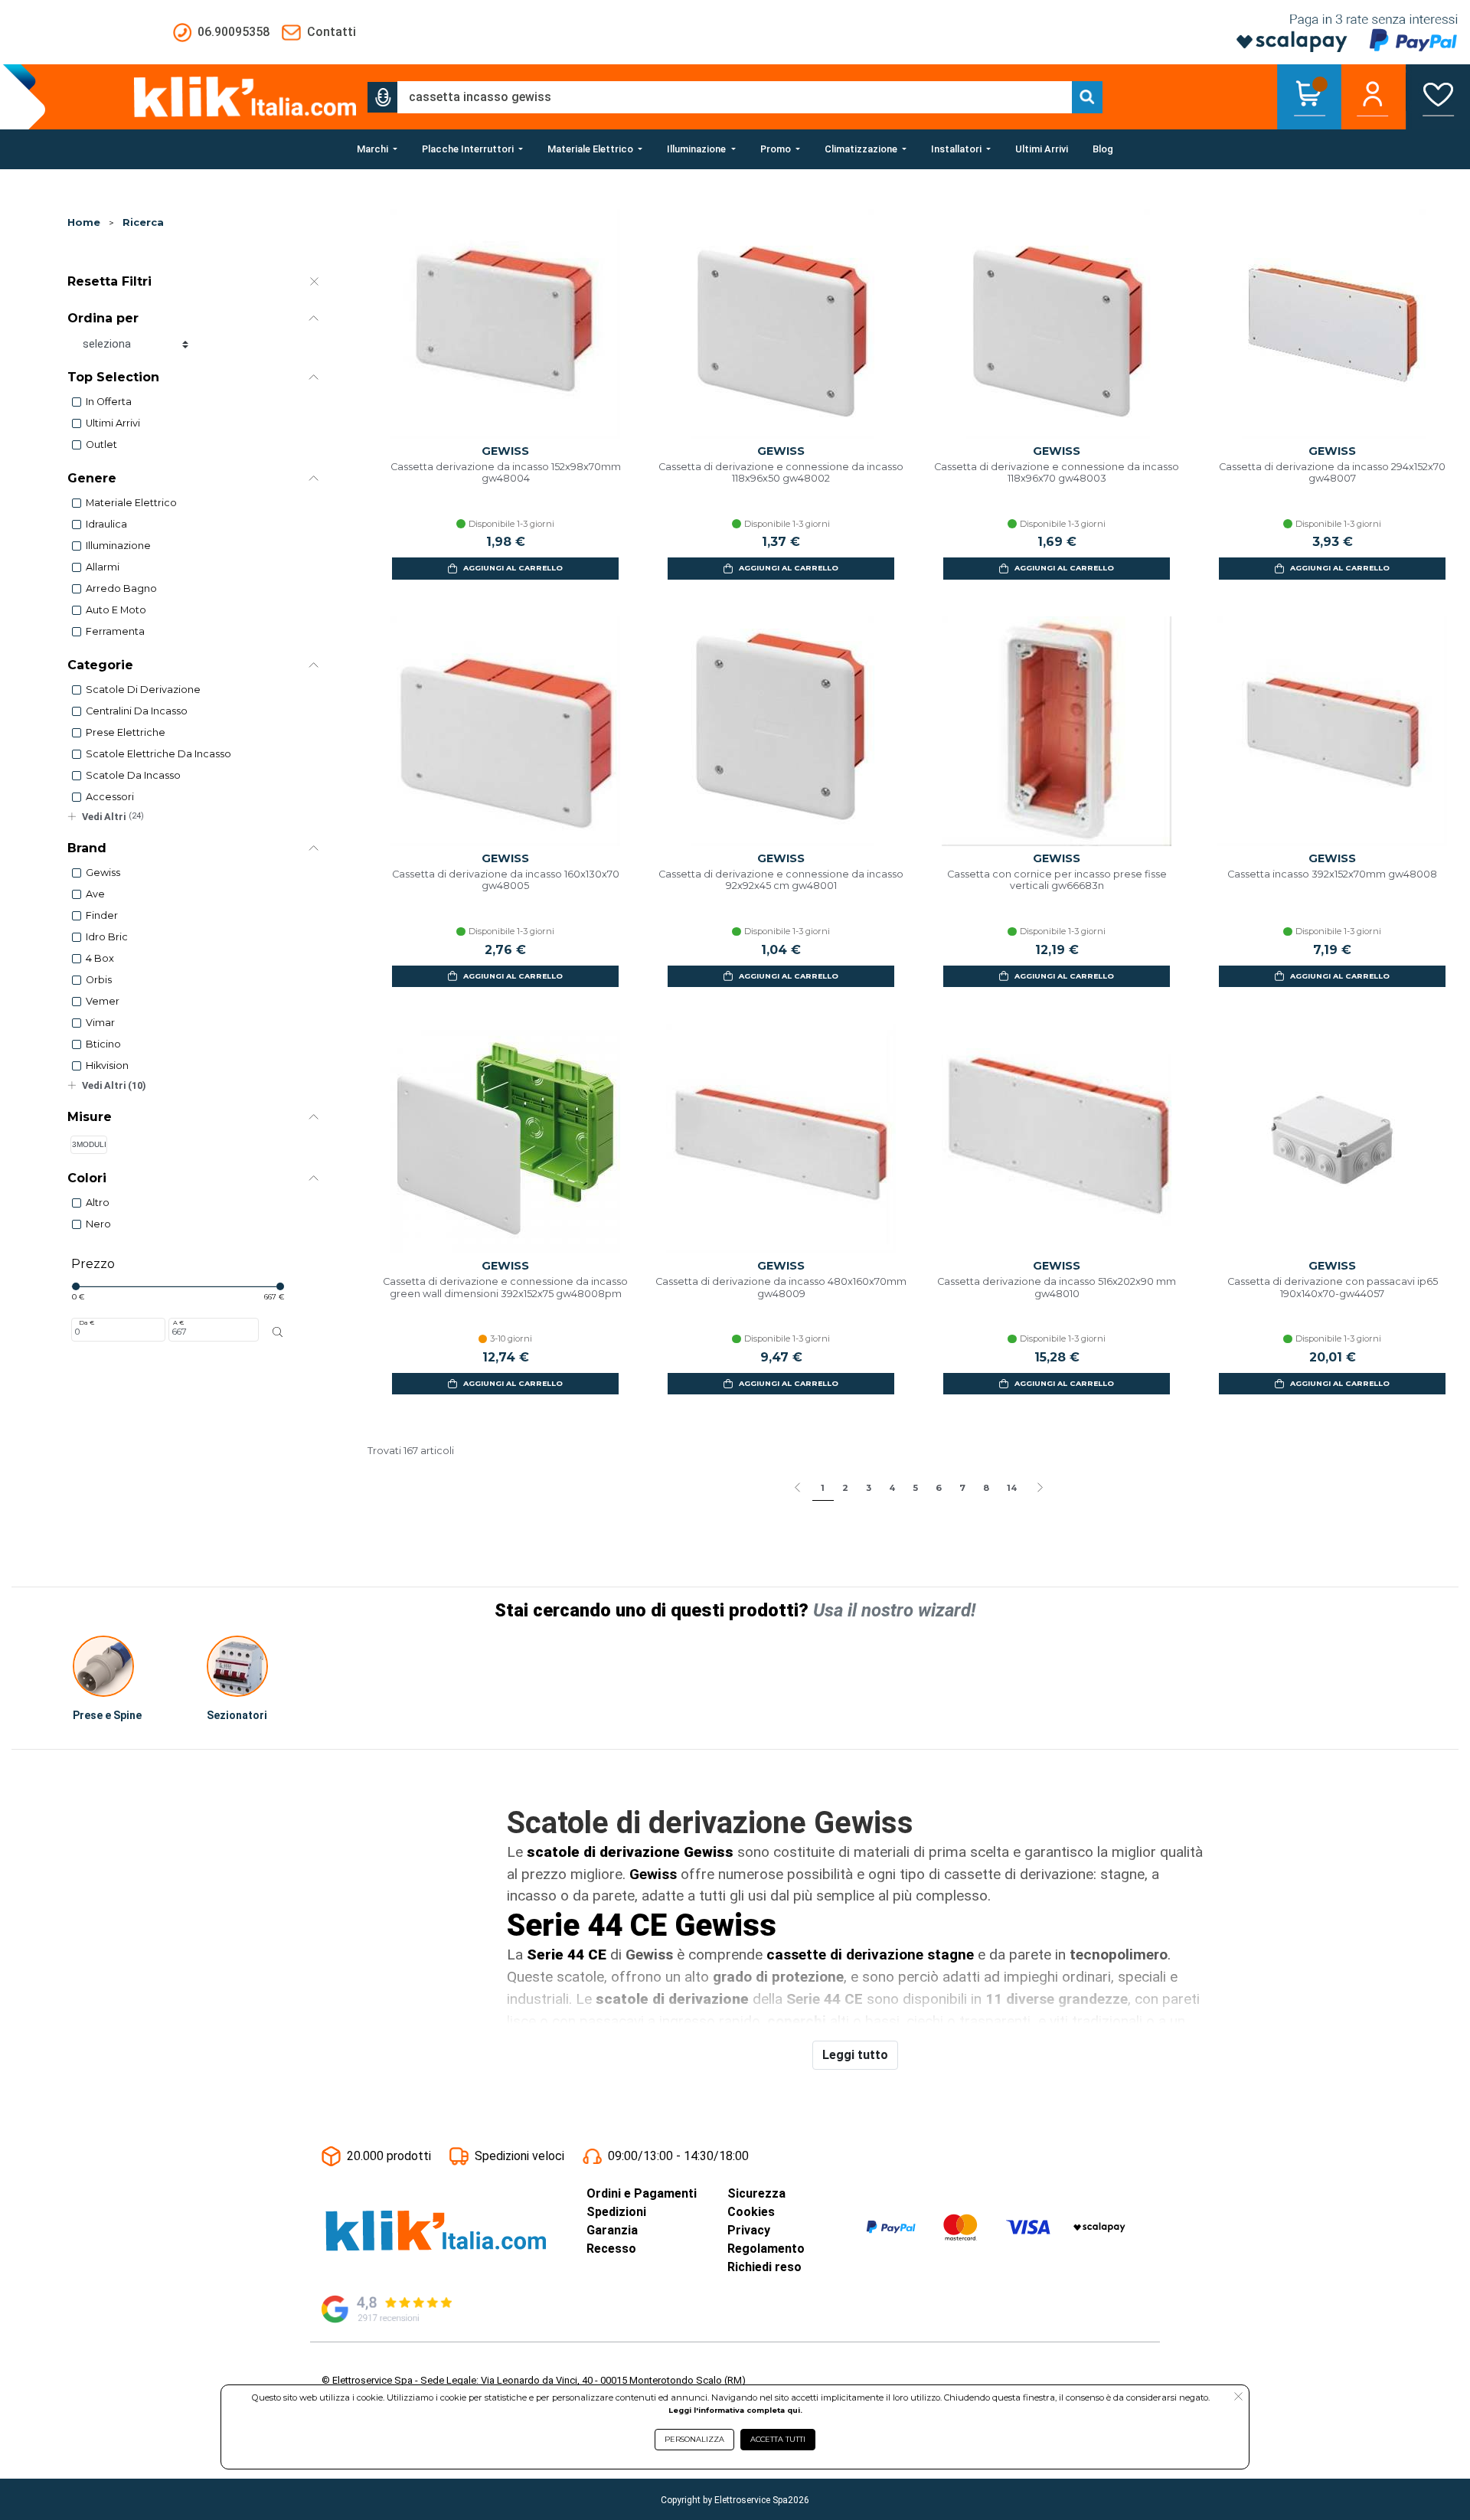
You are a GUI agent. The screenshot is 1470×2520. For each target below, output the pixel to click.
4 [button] (892, 1488)
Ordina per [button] (103, 318)
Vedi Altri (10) (114, 1085)
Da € (87, 1322)
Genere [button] (92, 478)
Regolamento (766, 2249)
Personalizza (694, 2439)
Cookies (751, 2212)
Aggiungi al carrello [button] (513, 568)
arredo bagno (121, 588)
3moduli (89, 1144)
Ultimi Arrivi (113, 423)
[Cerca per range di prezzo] (278, 1332)
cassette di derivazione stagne (870, 1955)
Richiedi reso (764, 2267)
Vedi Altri (113, 817)
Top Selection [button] (113, 377)
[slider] (76, 1286)
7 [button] (962, 1488)
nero (98, 1224)
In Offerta (109, 402)
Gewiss (653, 1874)
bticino (103, 1044)
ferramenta (115, 631)
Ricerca (143, 222)
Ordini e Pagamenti (642, 2193)
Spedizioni (616, 2212)
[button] (383, 97)
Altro (98, 1203)
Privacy (749, 2230)
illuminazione (118, 546)
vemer (103, 1001)
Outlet (101, 445)
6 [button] (939, 1488)
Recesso (611, 2249)
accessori (110, 797)
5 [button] (915, 1488)
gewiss (103, 873)
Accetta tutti (778, 2439)
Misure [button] (90, 1117)
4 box (100, 958)
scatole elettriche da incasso (158, 754)
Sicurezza (756, 2193)
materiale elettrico (131, 503)
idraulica (106, 524)
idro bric (107, 937)
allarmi (103, 567)
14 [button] (1012, 1488)
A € (178, 1322)
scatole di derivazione (143, 690)
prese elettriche (126, 732)
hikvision (107, 1066)
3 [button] (869, 1488)
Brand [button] (87, 848)
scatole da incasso (133, 775)
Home (84, 222)
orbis (99, 980)
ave (95, 894)
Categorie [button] (100, 665)
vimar (100, 1023)
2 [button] (845, 1488)
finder (102, 915)
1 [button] (823, 1488)
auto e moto (116, 610)
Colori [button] (87, 1178)
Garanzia (612, 2230)
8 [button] (986, 1488)
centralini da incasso (137, 711)
